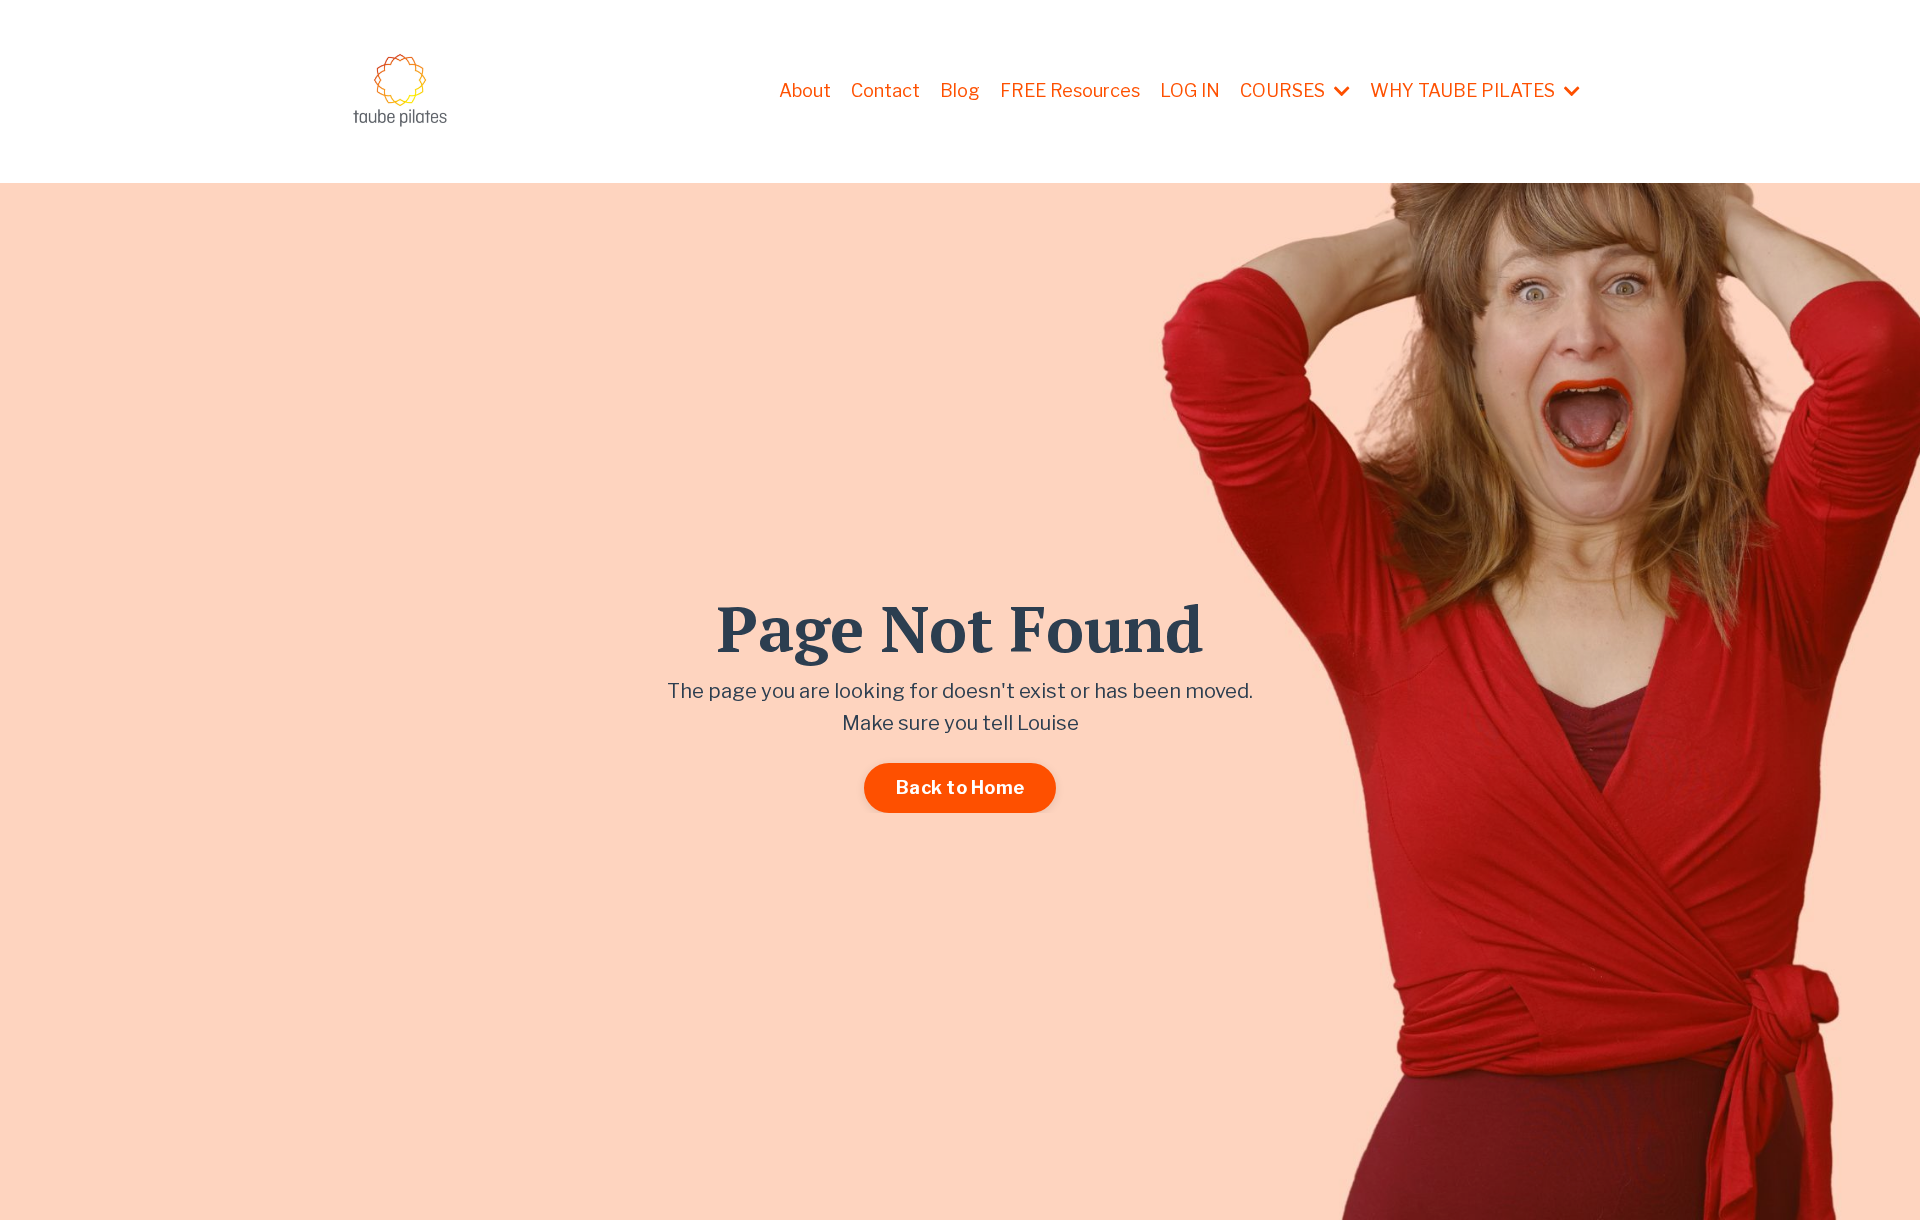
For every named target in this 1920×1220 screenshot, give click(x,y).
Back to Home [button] (960, 787)
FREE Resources (1070, 90)
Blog (960, 90)
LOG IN (1190, 90)
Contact (885, 90)
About (805, 90)
